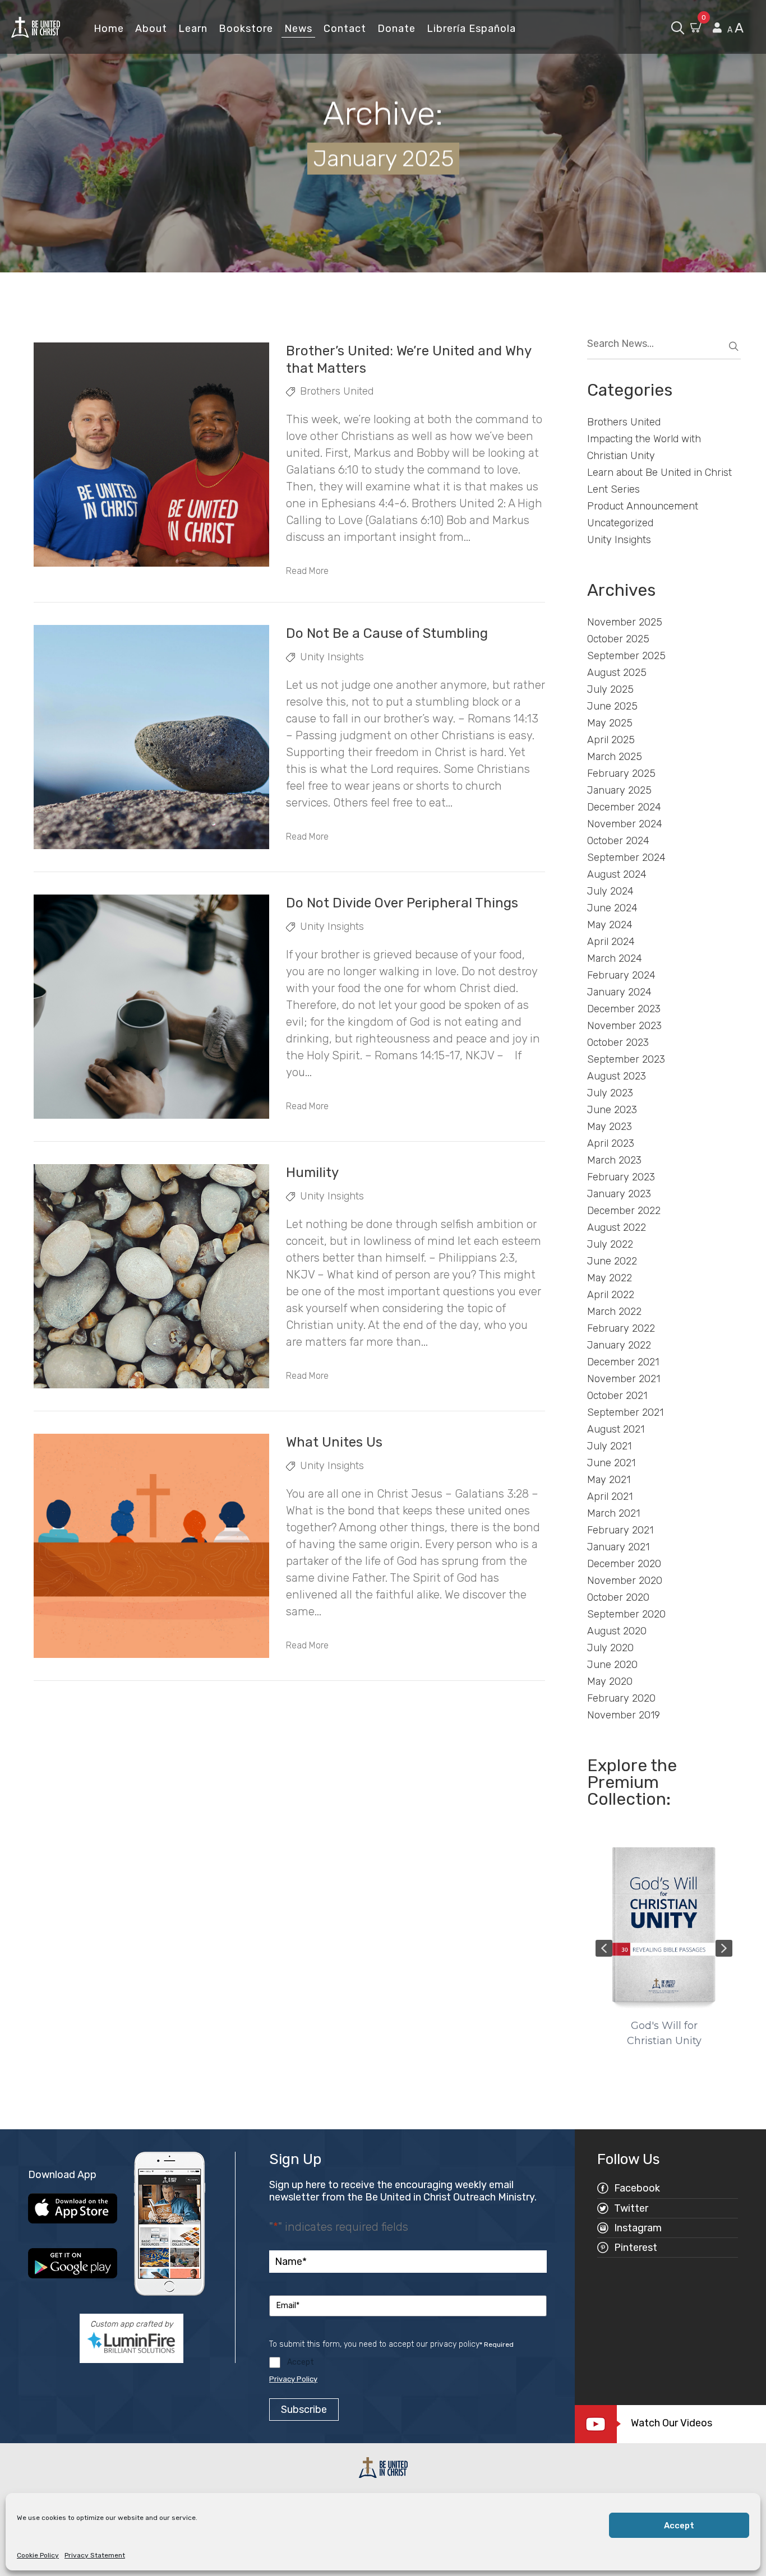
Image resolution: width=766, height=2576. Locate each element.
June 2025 (612, 706)
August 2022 (617, 1227)
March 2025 (615, 757)
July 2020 (610, 1648)
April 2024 (611, 942)
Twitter (631, 2208)
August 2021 (616, 1429)
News (298, 29)
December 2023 (624, 1009)
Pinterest (636, 2248)
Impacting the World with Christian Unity (644, 447)
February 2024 (621, 975)
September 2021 (625, 1412)
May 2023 (610, 1127)
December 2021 (623, 1362)
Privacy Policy (293, 2379)
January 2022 (619, 1345)
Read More (307, 571)
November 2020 (625, 1581)
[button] (604, 1948)
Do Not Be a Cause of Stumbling (387, 633)
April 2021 (610, 1497)
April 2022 (611, 1295)
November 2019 (624, 1715)
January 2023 (619, 1194)
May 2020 (610, 1681)
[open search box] (678, 27)
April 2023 (611, 1143)
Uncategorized (620, 523)
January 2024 (619, 992)
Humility (312, 1173)
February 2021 (620, 1530)
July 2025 (610, 689)
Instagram (638, 2228)
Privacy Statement (95, 2555)
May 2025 (610, 723)
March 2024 (615, 958)
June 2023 (612, 1110)
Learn (193, 29)
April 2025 (611, 740)
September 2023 (626, 1059)
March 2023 (614, 1160)
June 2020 (612, 1665)
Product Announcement (643, 506)
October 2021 (617, 1396)
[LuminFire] (131, 2342)
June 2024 (612, 908)
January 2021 (618, 1547)
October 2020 (618, 1597)
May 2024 (610, 925)
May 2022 (610, 1278)
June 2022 (612, 1261)
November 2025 (625, 622)
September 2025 (626, 656)
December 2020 (624, 1564)
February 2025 (621, 773)
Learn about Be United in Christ (659, 472)
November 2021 (624, 1379)
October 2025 (618, 639)
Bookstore (246, 29)
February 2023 (621, 1177)
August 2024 (617, 874)
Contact (345, 29)
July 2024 (610, 891)
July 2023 (610, 1093)
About (151, 29)
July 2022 (610, 1244)
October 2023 (618, 1043)
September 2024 (626, 858)
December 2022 (624, 1211)
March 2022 (614, 1312)
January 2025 (619, 790)
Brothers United (337, 391)
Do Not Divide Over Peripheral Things (402, 903)
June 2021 (611, 1463)
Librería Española (471, 29)
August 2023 (617, 1076)
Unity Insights (332, 657)
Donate (396, 29)
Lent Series (613, 489)
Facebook (637, 2188)
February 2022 (621, 1328)
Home (109, 29)
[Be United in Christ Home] (36, 27)
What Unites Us (334, 1442)
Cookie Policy (38, 2555)
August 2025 (617, 673)
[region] (664, 1948)
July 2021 (609, 1446)
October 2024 (618, 841)
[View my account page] (717, 28)
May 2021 (609, 1480)
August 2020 (617, 1631)
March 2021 (613, 1513)
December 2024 (624, 807)
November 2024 (625, 824)
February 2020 (621, 1698)
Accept (679, 2526)
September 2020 (626, 1614)
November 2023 (624, 1026)
